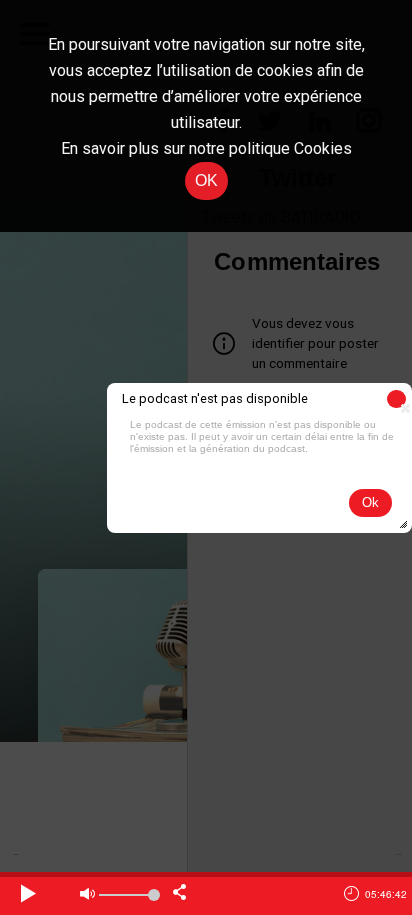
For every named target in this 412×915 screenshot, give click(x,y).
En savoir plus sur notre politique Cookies (206, 148)
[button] (396, 399)
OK (206, 180)
